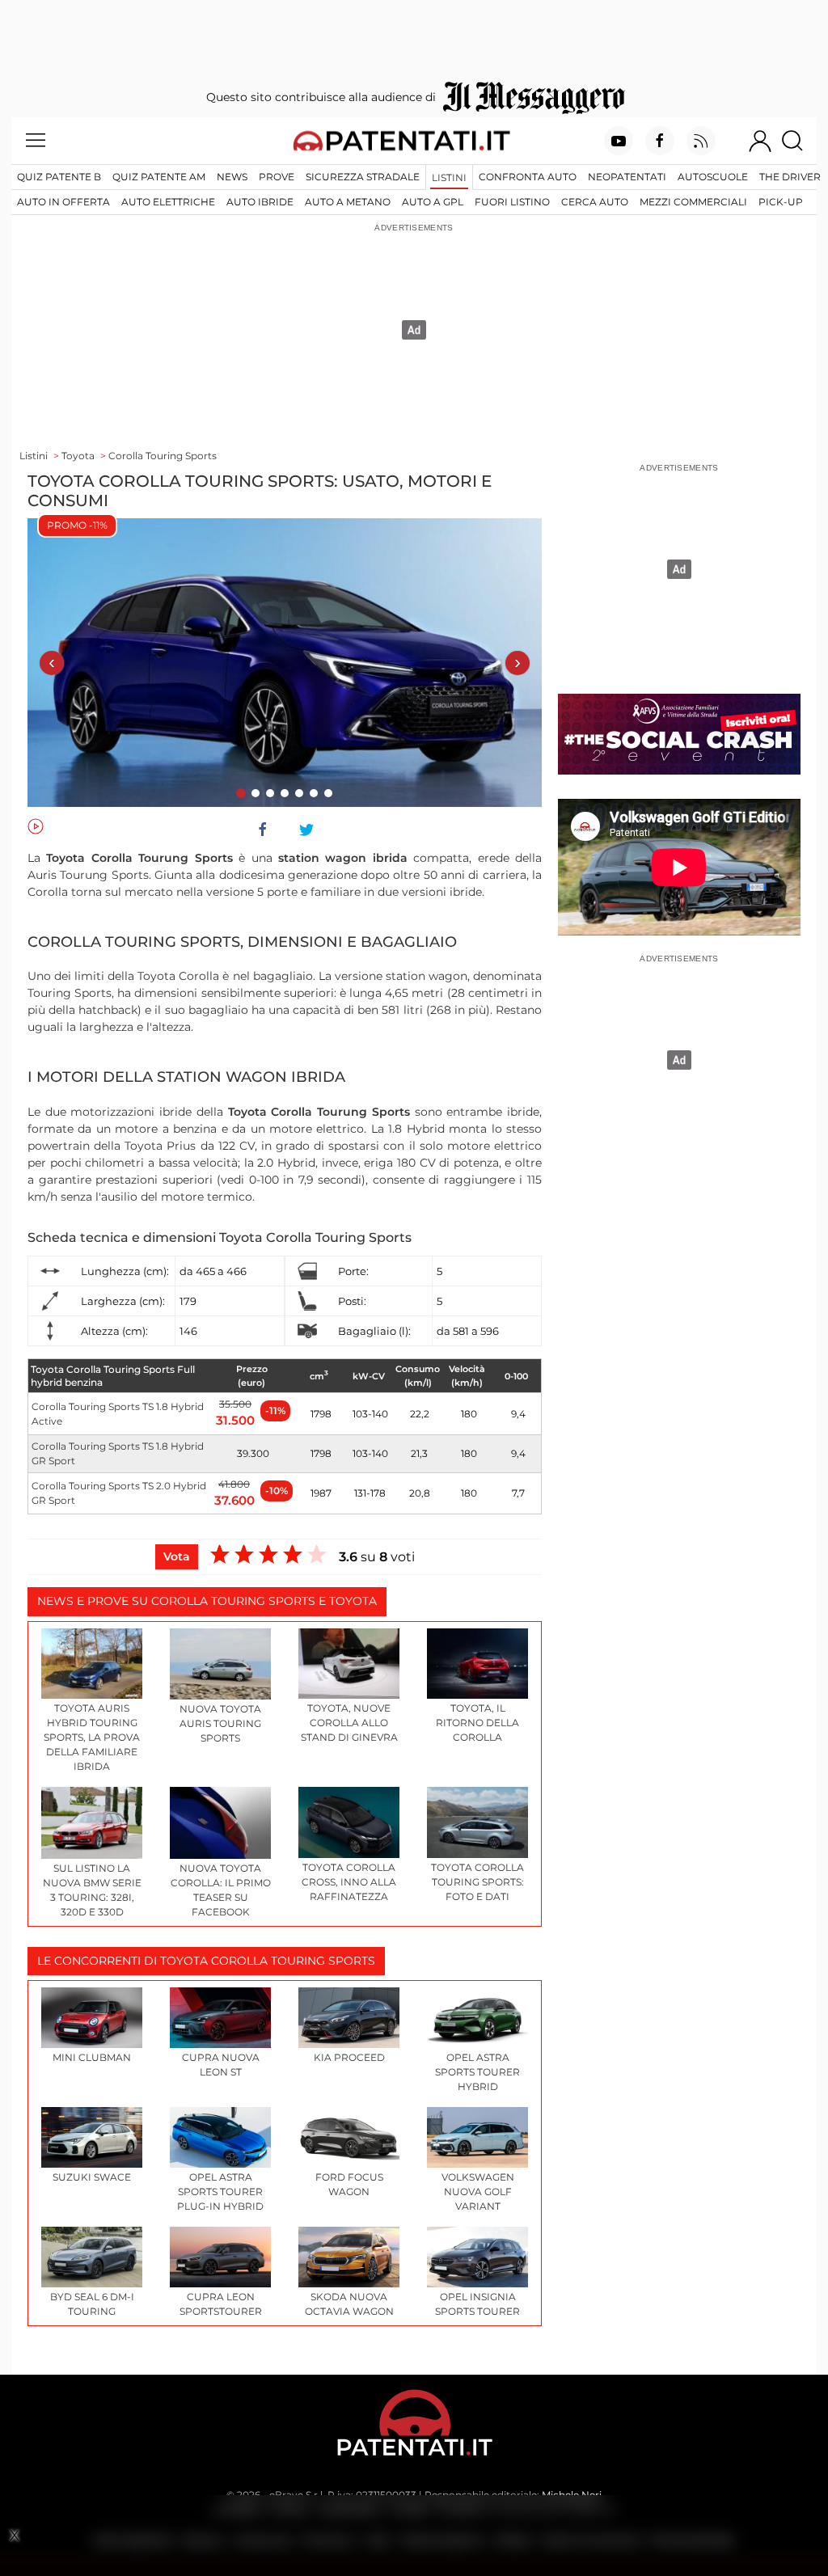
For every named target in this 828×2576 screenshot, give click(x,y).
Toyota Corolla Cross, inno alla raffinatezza (349, 1882)
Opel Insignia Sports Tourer (477, 2304)
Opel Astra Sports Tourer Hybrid (477, 2072)
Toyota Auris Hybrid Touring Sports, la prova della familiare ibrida (92, 1737)
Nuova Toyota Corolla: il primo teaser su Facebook (221, 1890)
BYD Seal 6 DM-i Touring (92, 2304)
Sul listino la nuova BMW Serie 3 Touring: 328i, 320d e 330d (92, 1890)
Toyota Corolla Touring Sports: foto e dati (477, 1882)
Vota (177, 1556)
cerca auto (595, 202)
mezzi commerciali (693, 202)
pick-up (781, 202)
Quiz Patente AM (159, 177)
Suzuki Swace (92, 2177)
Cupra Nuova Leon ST (221, 2065)
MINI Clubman (92, 2057)
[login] (760, 141)
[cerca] (798, 141)
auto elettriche (168, 202)
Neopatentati (627, 177)
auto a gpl (433, 202)
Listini (449, 177)
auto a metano (348, 202)
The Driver (790, 177)
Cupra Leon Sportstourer (221, 2304)
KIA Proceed (349, 2057)
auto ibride (260, 202)
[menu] (36, 141)
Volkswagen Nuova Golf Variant (478, 2192)
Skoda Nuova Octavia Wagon (349, 2304)
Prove (277, 177)
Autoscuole (713, 177)
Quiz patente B (59, 177)
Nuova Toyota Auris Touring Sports (220, 1723)
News (232, 177)
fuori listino (512, 202)
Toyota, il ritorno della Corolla (477, 1723)
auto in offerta (63, 202)
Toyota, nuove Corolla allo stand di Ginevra (349, 1723)
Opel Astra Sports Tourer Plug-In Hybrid (220, 2192)
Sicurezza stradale (363, 177)
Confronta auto (528, 177)
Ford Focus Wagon (349, 2184)
